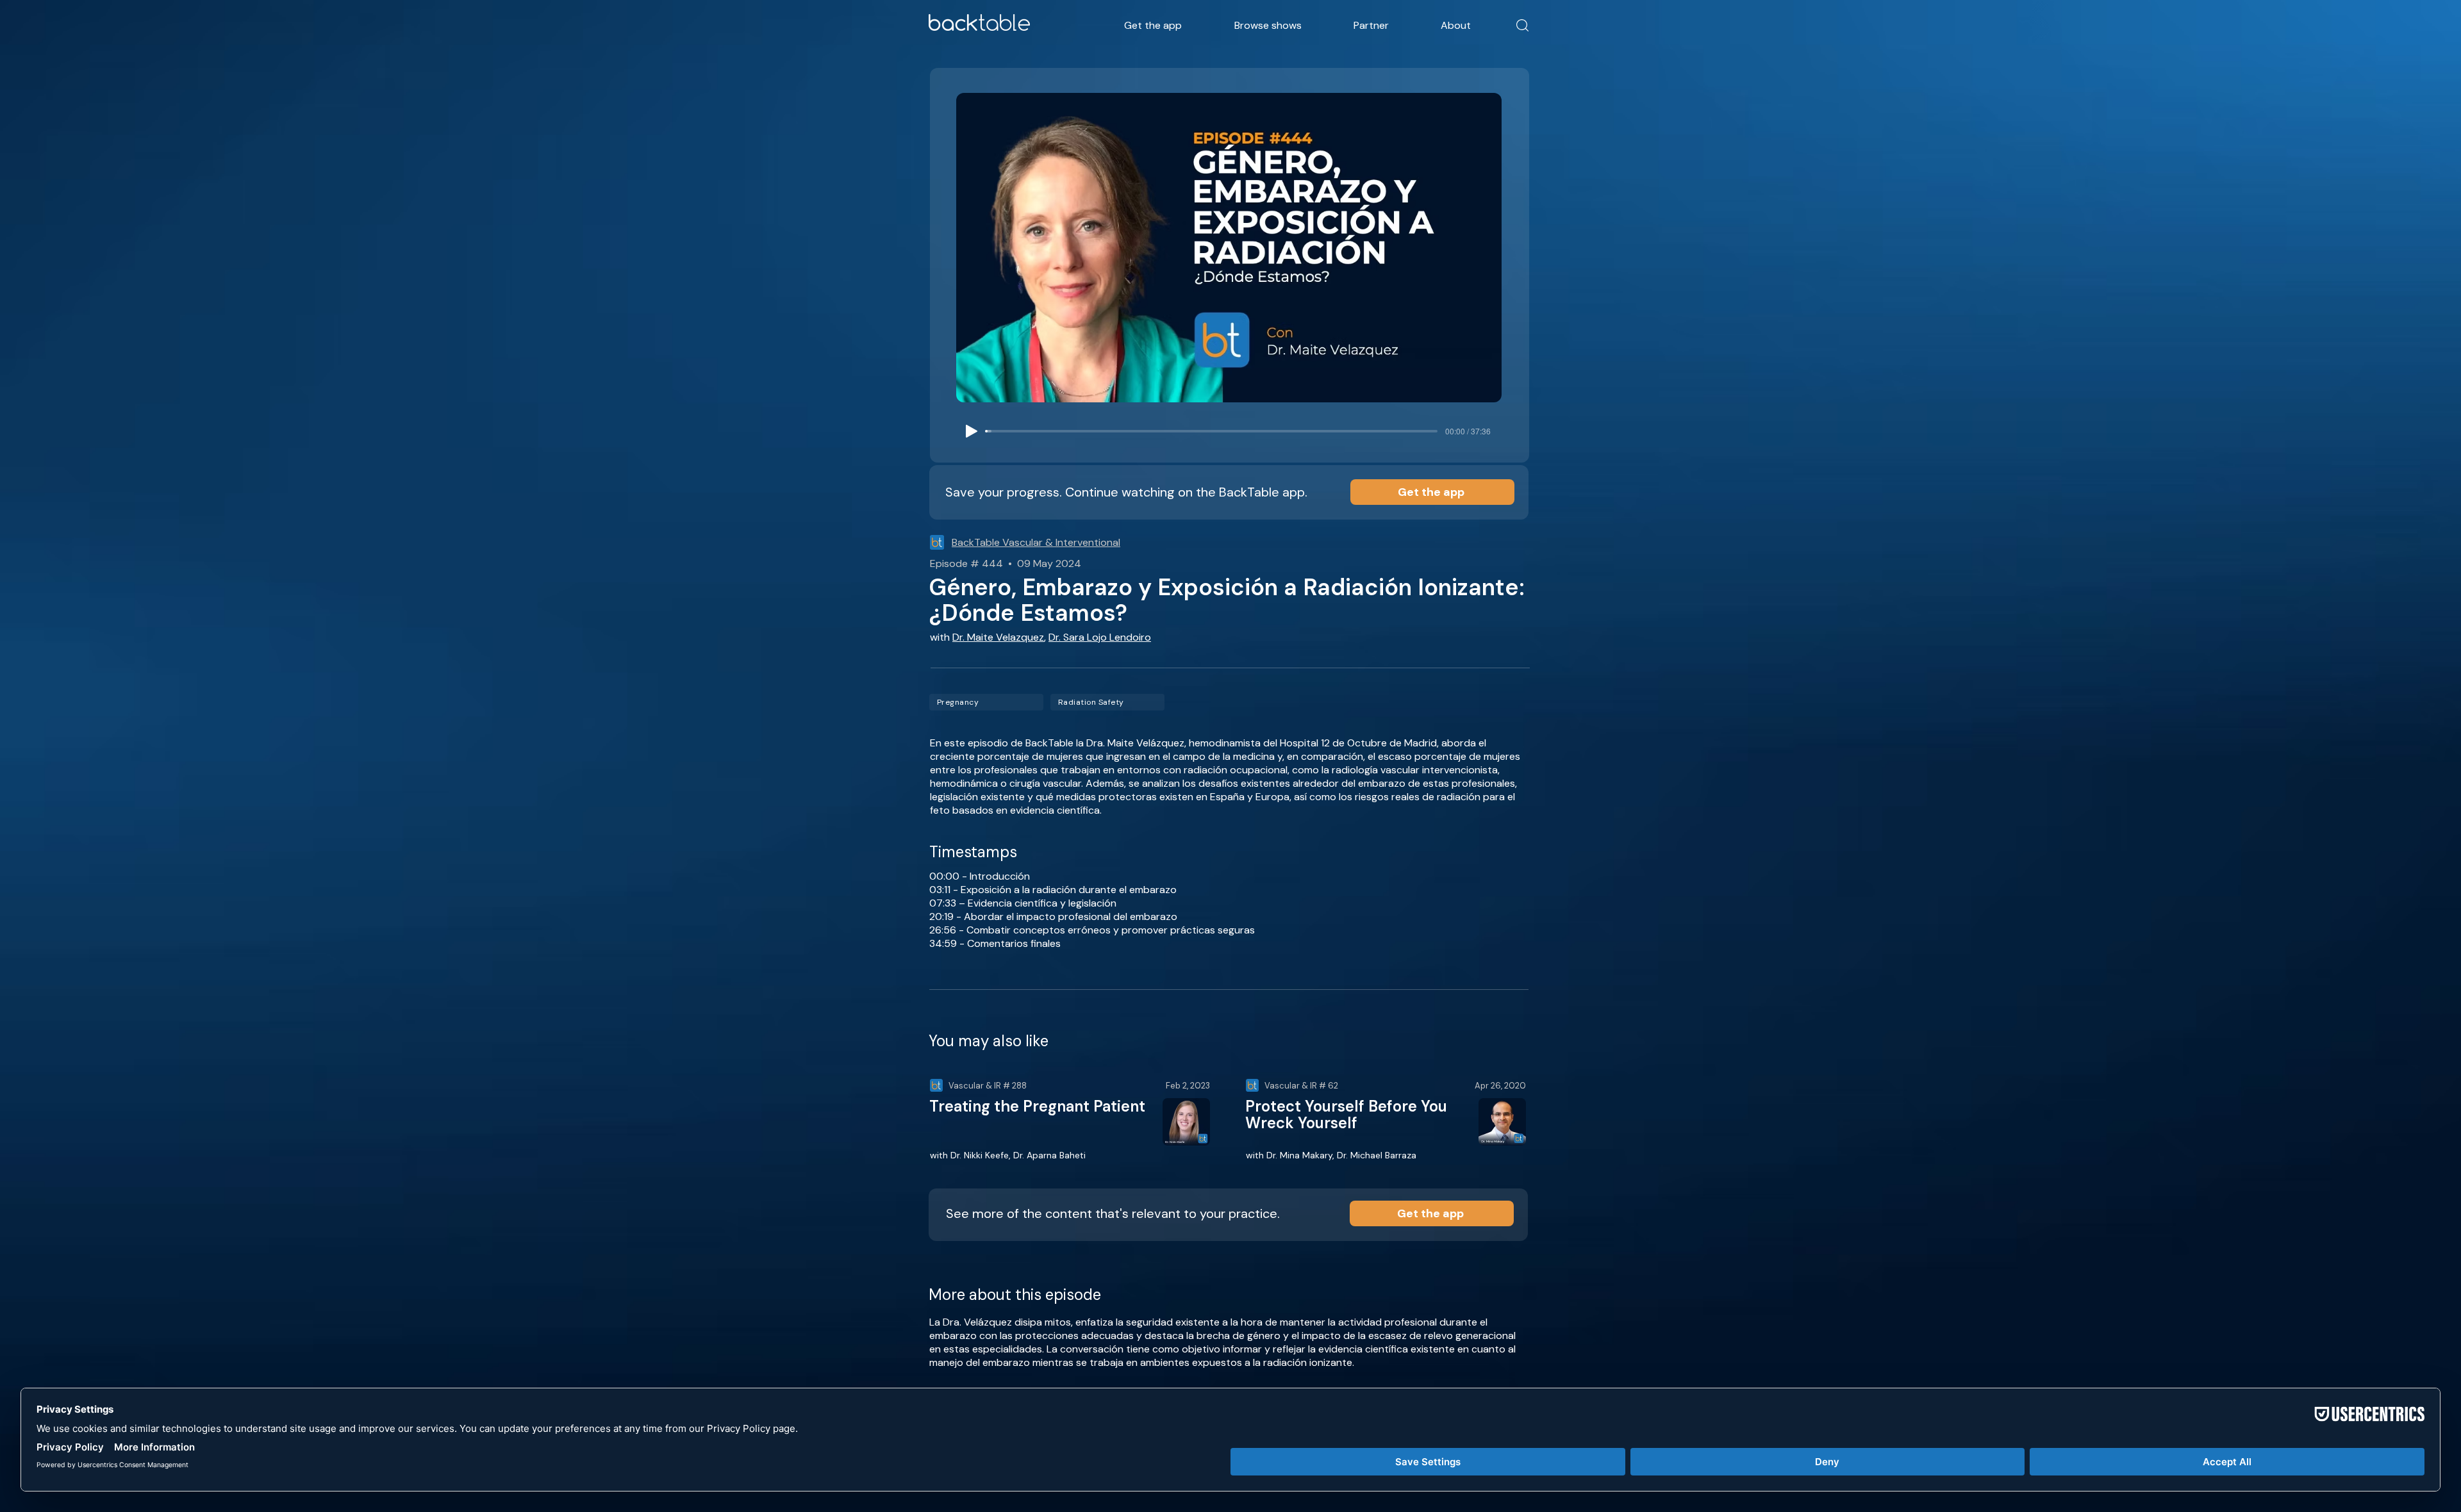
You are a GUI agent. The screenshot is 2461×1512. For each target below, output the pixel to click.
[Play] (972, 431)
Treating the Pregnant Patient (1037, 1106)
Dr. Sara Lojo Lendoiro (1100, 637)
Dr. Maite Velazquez (998, 637)
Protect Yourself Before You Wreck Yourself (1346, 1114)
